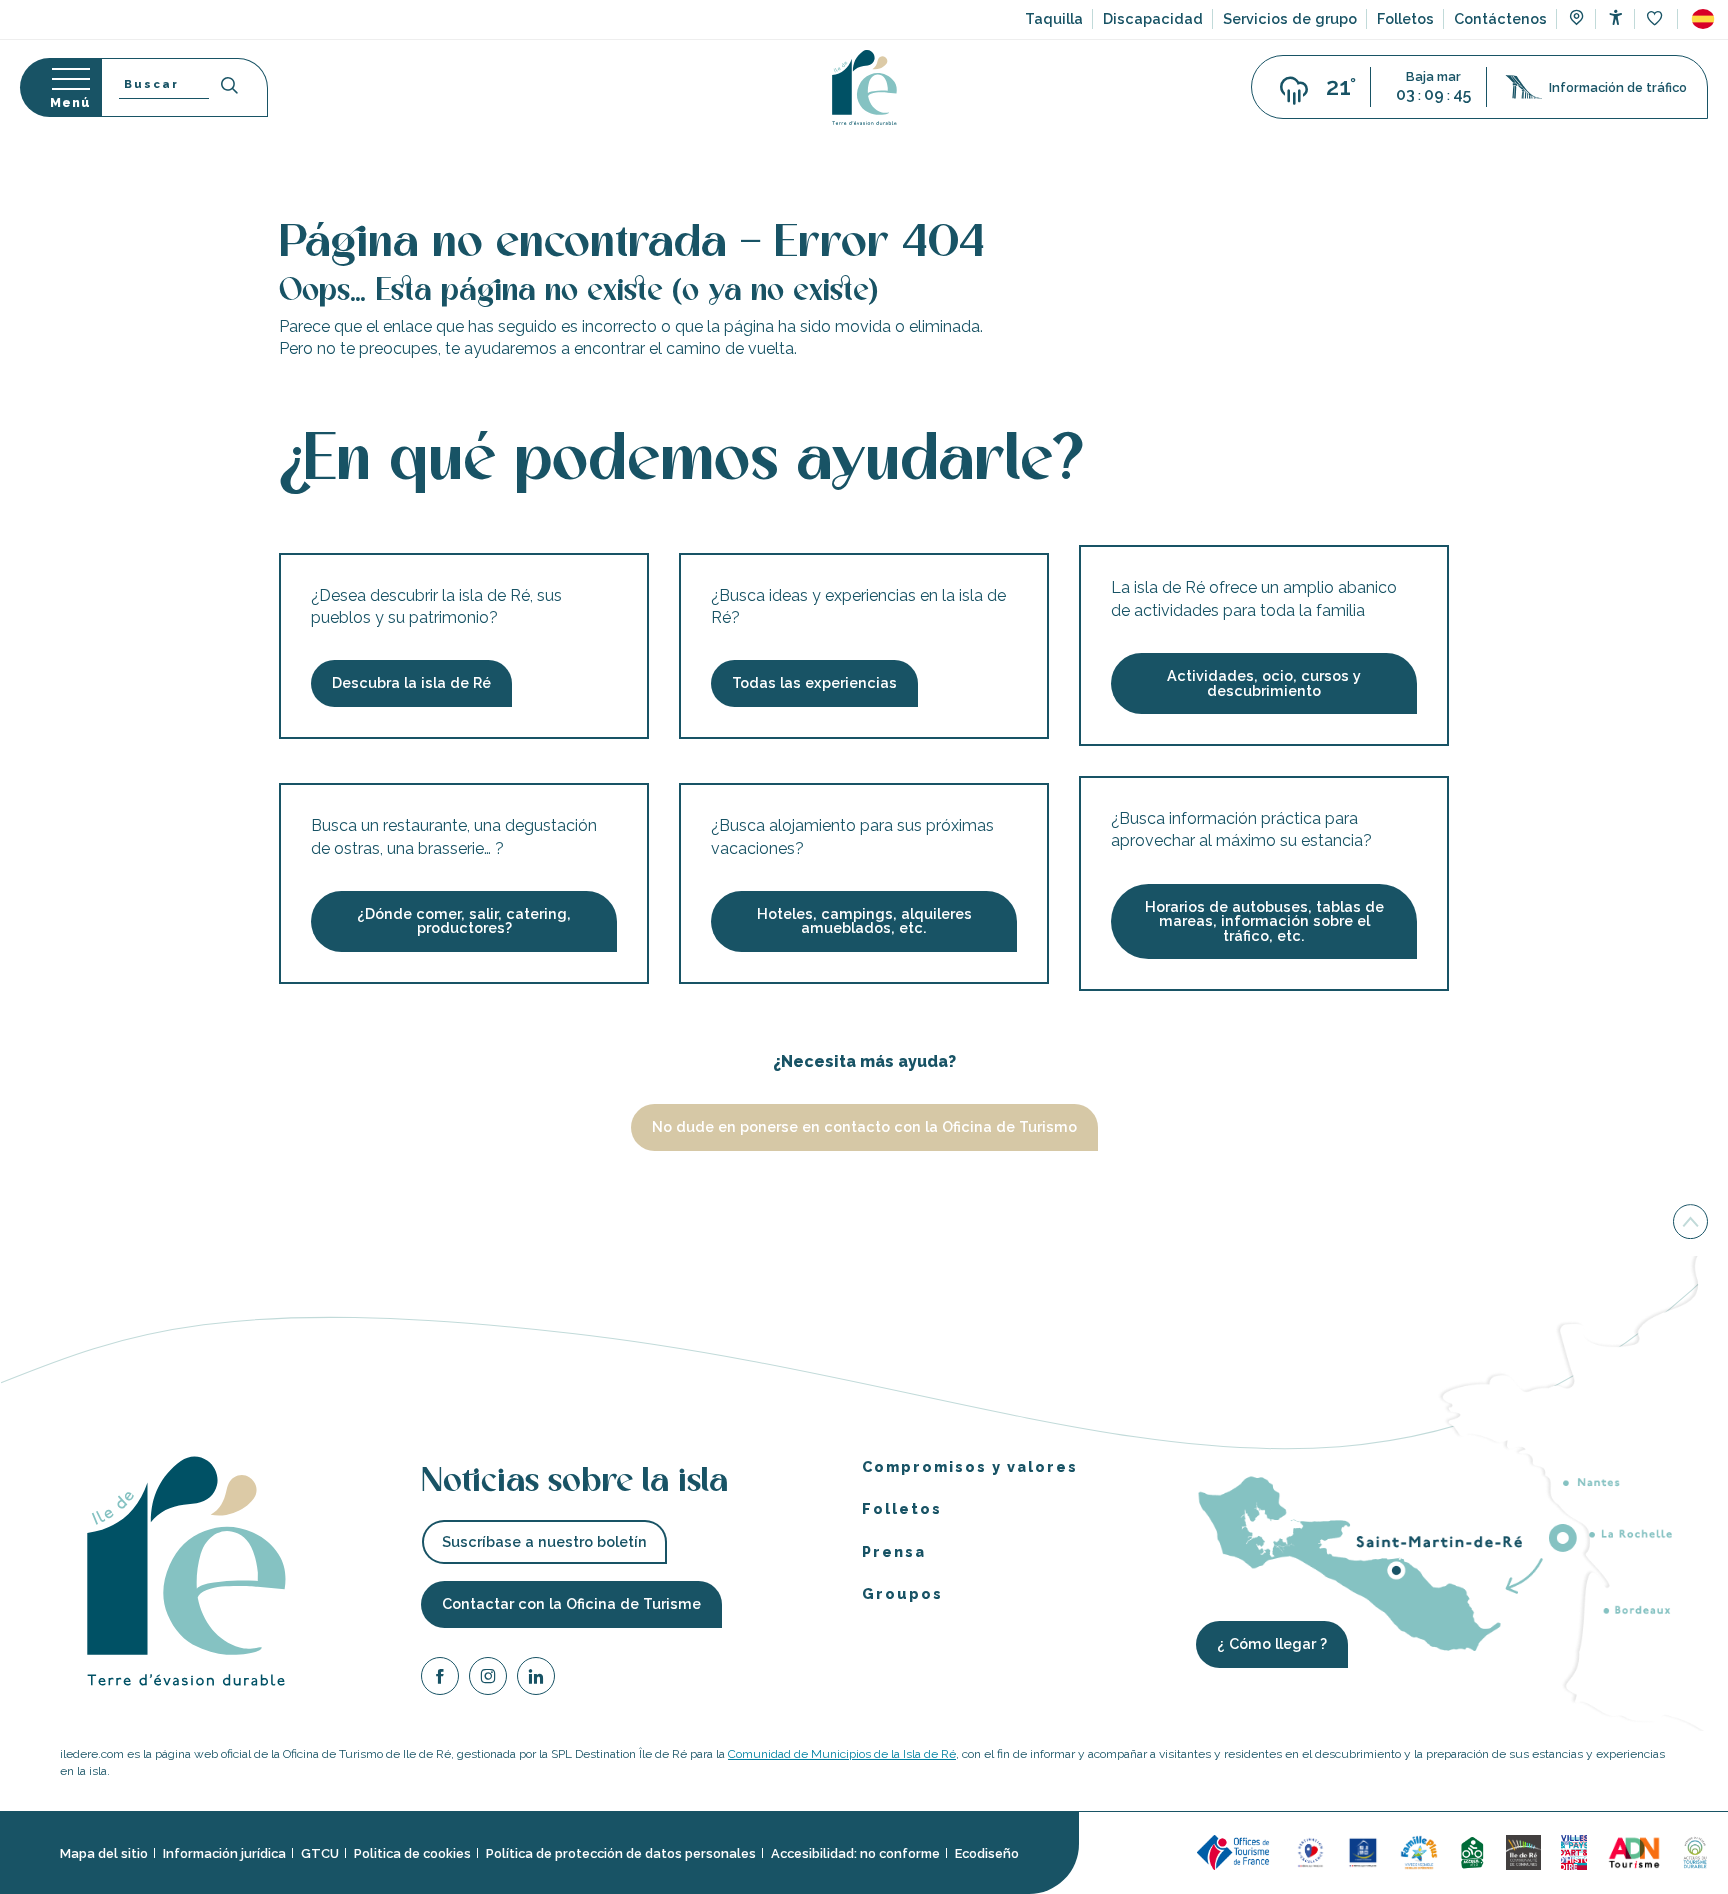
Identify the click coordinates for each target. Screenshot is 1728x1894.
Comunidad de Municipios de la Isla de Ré (842, 1754)
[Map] (1576, 20)
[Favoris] (1656, 19)
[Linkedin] (536, 1678)
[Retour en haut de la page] (1690, 1221)
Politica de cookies (412, 1852)
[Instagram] (488, 1678)
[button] (1703, 19)
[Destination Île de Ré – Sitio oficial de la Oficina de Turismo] (864, 87)
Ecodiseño (987, 1852)
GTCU (320, 1852)
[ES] (1703, 19)
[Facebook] (440, 1678)
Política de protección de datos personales (621, 1852)
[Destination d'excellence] (1310, 1850)
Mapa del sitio (104, 1852)
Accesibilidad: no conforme (855, 1852)
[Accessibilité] (1615, 17)
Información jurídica (224, 1852)
